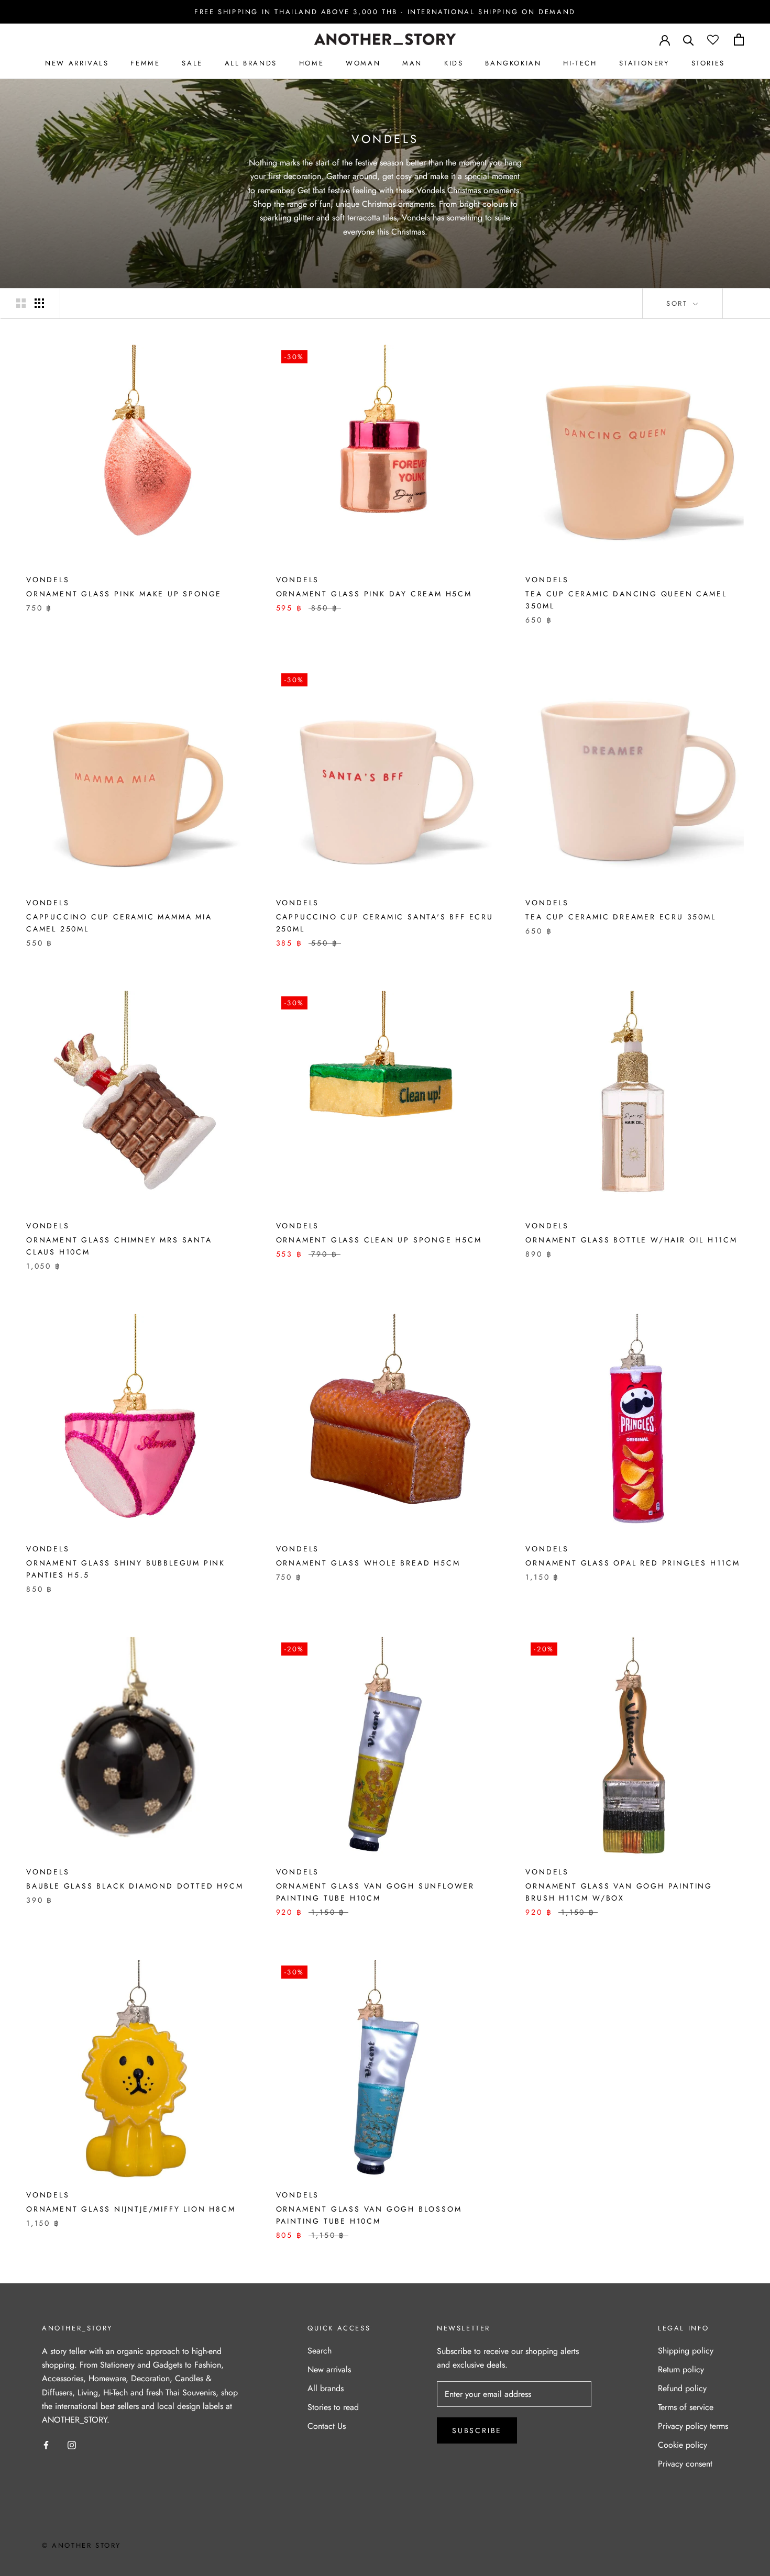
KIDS (454, 63)
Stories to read (333, 2407)
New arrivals (329, 2369)
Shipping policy (686, 2351)
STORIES (708, 63)
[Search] (689, 40)
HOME (311, 63)
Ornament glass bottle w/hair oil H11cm (631, 1240)
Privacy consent (685, 2464)
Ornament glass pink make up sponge (124, 594)
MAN (412, 63)
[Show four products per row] (39, 303)
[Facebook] (46, 2445)
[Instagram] (72, 2445)
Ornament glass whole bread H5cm (368, 1563)
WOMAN (363, 63)
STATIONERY (644, 63)
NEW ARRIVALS (77, 63)
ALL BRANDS (251, 63)
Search (320, 2351)
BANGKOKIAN (513, 63)
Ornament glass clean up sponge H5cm (379, 1240)
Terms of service (686, 2407)
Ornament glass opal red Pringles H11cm (632, 1563)
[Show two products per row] (21, 303)
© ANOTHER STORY (81, 2545)
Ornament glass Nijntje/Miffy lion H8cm (131, 2209)
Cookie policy (683, 2445)
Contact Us (327, 2426)
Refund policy (682, 2388)
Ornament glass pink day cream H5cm (374, 594)
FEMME (145, 63)
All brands (326, 2388)
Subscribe (477, 2430)
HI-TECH (580, 63)
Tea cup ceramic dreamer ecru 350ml (620, 917)
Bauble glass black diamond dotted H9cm (135, 1886)
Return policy (681, 2369)
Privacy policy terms (693, 2426)
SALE (192, 63)
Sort (679, 303)
